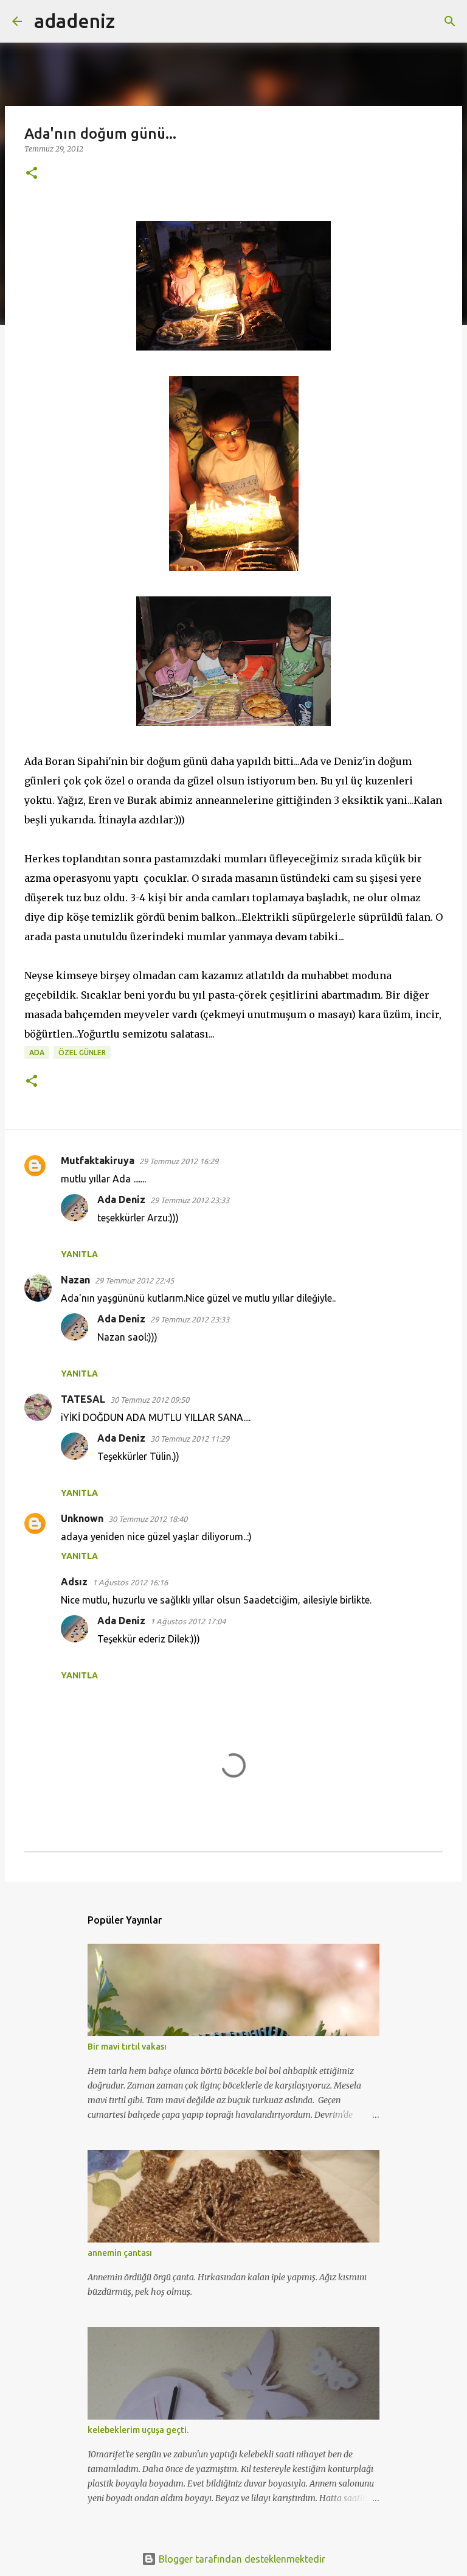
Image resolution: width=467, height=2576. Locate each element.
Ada (37, 1052)
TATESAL (83, 1399)
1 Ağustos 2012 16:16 (130, 1582)
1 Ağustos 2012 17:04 (188, 1621)
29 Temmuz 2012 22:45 (134, 1280)
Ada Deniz (121, 1199)
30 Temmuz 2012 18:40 (148, 1519)
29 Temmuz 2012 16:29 (179, 1161)
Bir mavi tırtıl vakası (127, 2047)
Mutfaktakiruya (98, 1161)
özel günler (82, 1052)
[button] (32, 174)
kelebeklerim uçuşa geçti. (138, 2430)
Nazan (75, 1280)
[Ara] (132, 21)
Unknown (82, 1518)
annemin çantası (120, 2253)
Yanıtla (79, 1254)
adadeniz (74, 21)
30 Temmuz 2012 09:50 (150, 1400)
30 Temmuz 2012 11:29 (190, 1439)
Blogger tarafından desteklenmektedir (241, 2559)
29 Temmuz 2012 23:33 (190, 1200)
